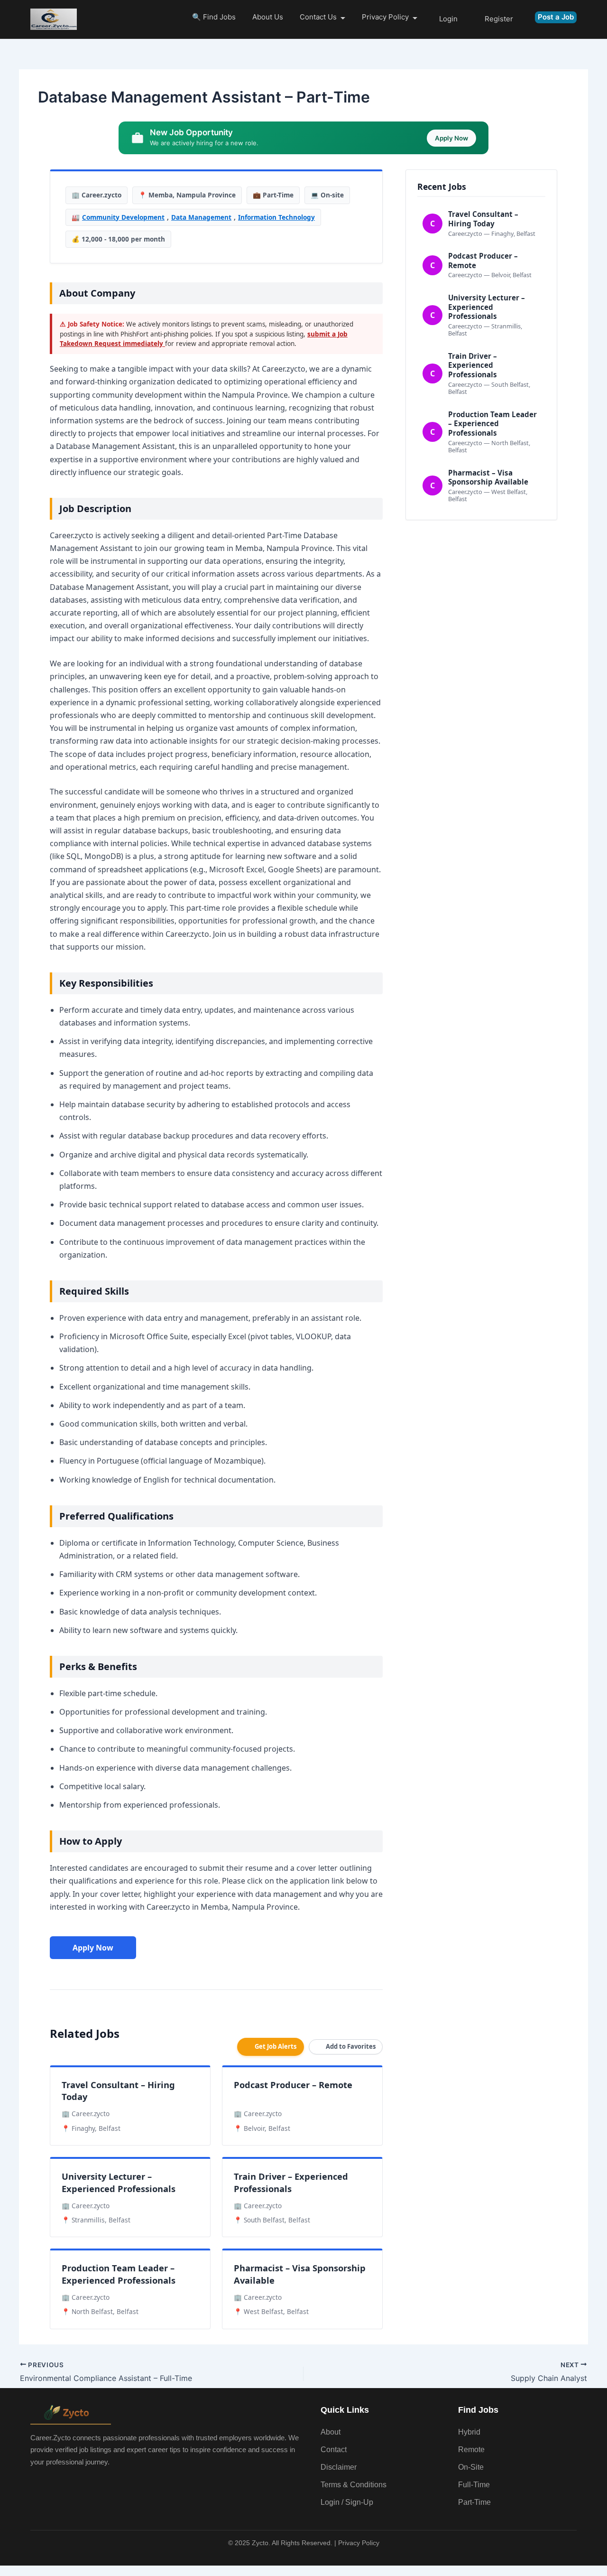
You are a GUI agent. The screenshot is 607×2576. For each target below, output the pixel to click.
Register (499, 19)
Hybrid (469, 2432)
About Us (268, 17)
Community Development (123, 217)
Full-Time (474, 2485)
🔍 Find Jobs (214, 17)
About (331, 2432)
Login (448, 19)
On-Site (471, 2467)
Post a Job (556, 17)
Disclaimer (339, 2467)
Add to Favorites (351, 2046)
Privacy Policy (385, 17)
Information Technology (276, 217)
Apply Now (93, 1948)
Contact (334, 2450)
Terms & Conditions (354, 2485)
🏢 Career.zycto (97, 195)
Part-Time (474, 2502)
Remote (471, 2450)
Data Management (201, 217)
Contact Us (318, 17)
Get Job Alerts (276, 2046)
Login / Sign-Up (347, 2502)
